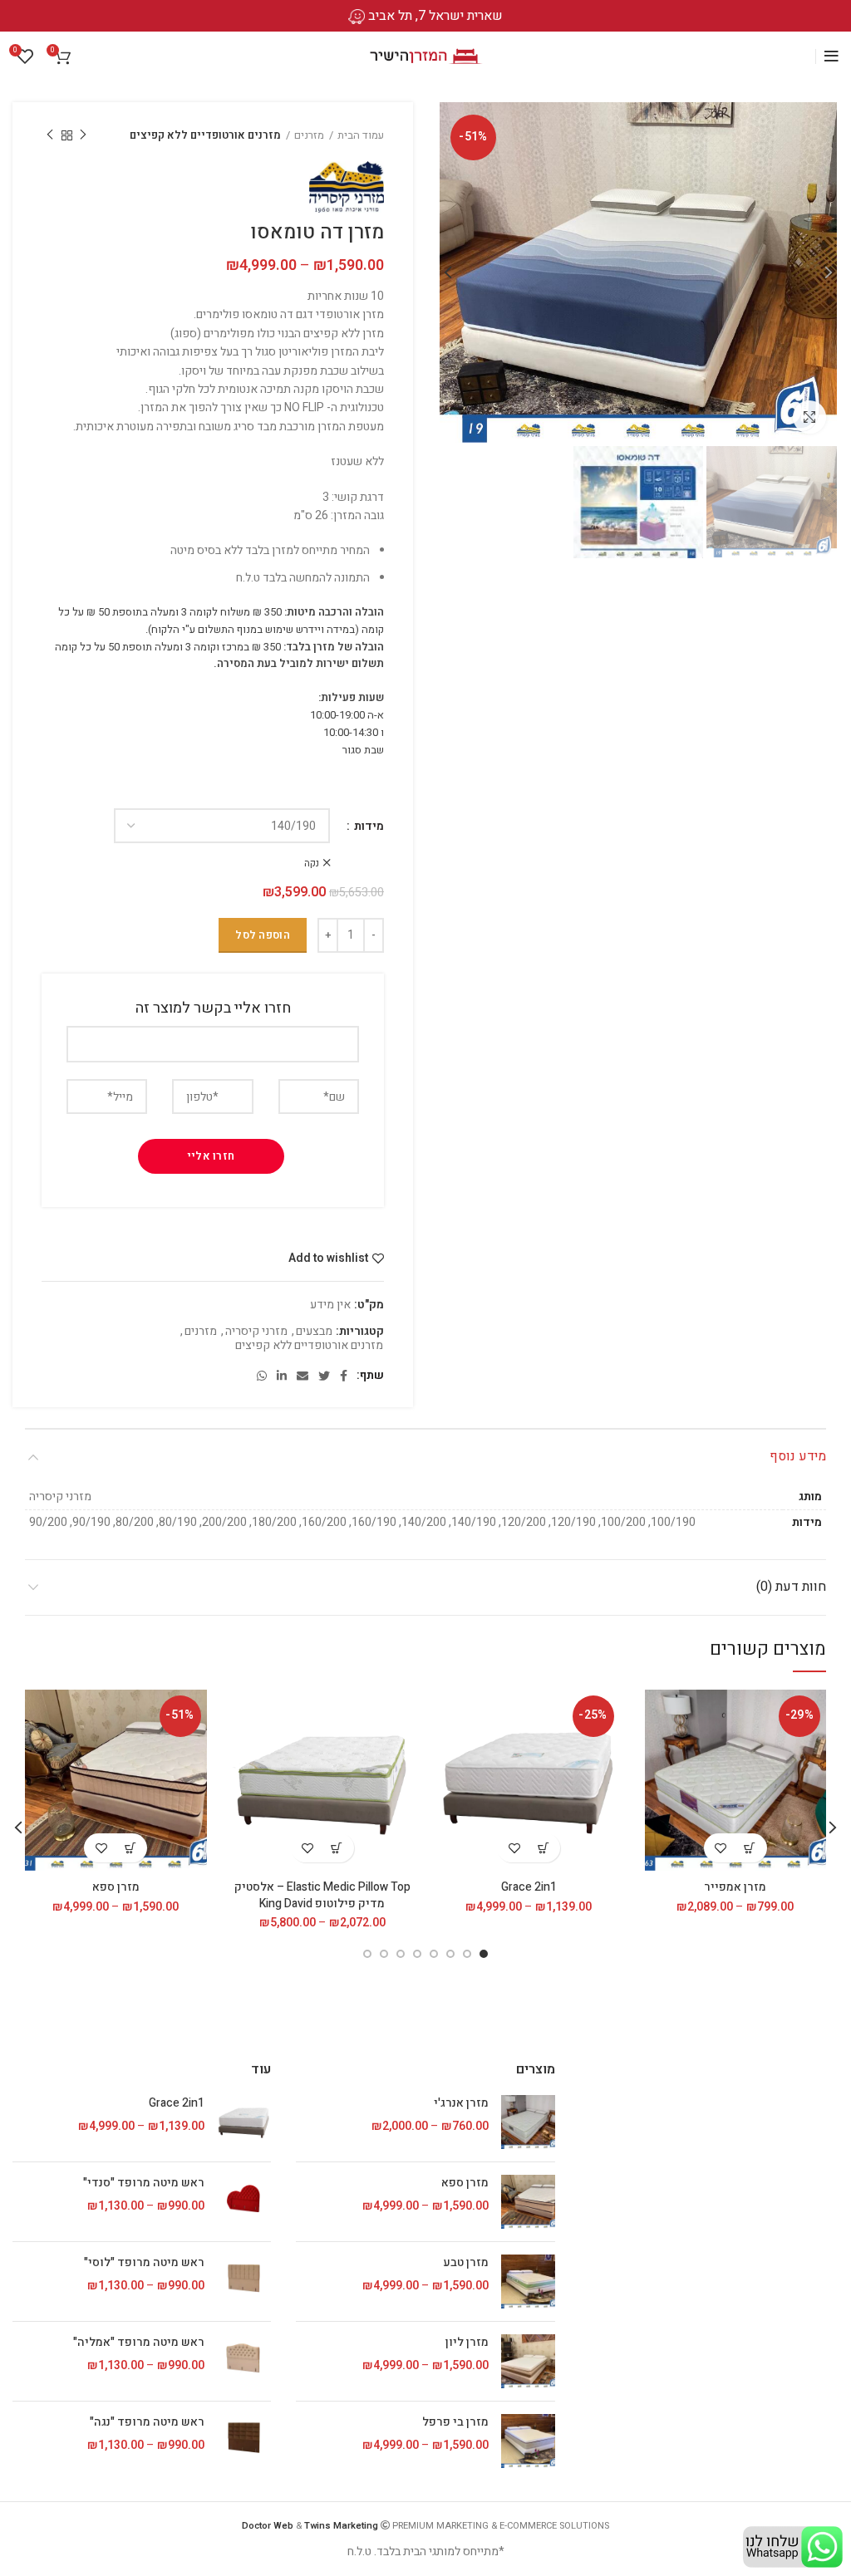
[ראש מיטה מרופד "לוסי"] (244, 2282)
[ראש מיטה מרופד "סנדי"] (244, 2202)
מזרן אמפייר (735, 1887)
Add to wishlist (328, 1259)
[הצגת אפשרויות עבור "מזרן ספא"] (130, 1848)
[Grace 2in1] (244, 2122)
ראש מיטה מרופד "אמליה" (139, 2343)
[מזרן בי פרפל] (528, 2441)
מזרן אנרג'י (461, 2103)
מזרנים (309, 135)
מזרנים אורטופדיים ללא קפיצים (205, 135)
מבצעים (314, 1332)
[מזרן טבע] (528, 2282)
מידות (368, 827)
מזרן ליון (467, 2343)
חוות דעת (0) (791, 1587)
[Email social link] (303, 1376)
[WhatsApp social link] (262, 1376)
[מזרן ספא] (528, 2202)
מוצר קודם (83, 135)
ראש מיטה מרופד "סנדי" (144, 2183)
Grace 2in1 (529, 1887)
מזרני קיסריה (256, 1332)
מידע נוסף (798, 1456)
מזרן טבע (465, 2263)
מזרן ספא (116, 1887)
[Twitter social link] (324, 1376)
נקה (312, 863)
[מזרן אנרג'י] (528, 2122)
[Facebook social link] (344, 1376)
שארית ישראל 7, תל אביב (435, 16)
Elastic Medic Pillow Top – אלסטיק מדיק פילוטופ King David (322, 1895)
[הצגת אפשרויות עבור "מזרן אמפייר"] (750, 1848)
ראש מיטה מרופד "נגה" (147, 2422)
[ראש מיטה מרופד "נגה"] (244, 2441)
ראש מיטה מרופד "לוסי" (144, 2263)
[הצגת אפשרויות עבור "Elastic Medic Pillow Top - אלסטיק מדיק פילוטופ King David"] (337, 1848)
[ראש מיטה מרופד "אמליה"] (244, 2361)
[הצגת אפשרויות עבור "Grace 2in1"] (543, 1848)
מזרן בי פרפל (455, 2422)
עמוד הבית (361, 135)
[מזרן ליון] (528, 2361)
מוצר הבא (50, 135)
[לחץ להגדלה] (809, 417)
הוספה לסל (263, 935)
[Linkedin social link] (282, 1376)
